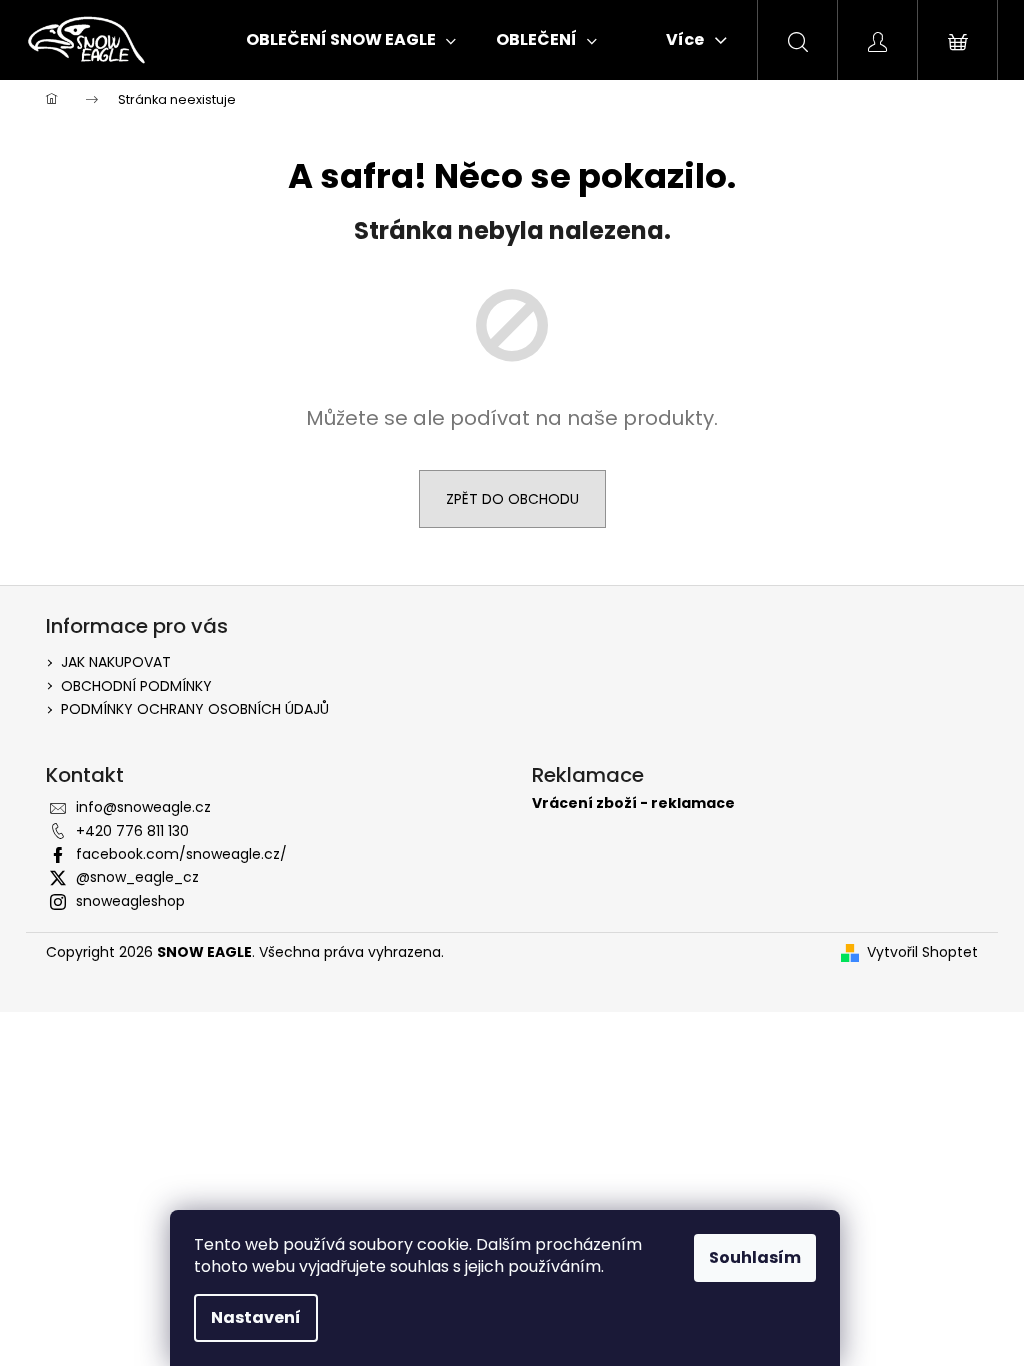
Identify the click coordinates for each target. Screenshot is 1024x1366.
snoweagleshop (130, 901)
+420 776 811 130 (132, 831)
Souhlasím (755, 1257)
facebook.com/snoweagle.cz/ (181, 854)
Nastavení (256, 1317)
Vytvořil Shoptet (922, 952)
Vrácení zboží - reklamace (633, 803)
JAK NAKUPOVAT (116, 662)
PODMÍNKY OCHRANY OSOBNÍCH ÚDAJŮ (195, 709)
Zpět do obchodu (512, 499)
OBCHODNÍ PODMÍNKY (136, 686)
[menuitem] (351, 40)
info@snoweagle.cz (143, 807)
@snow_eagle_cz (137, 877)
